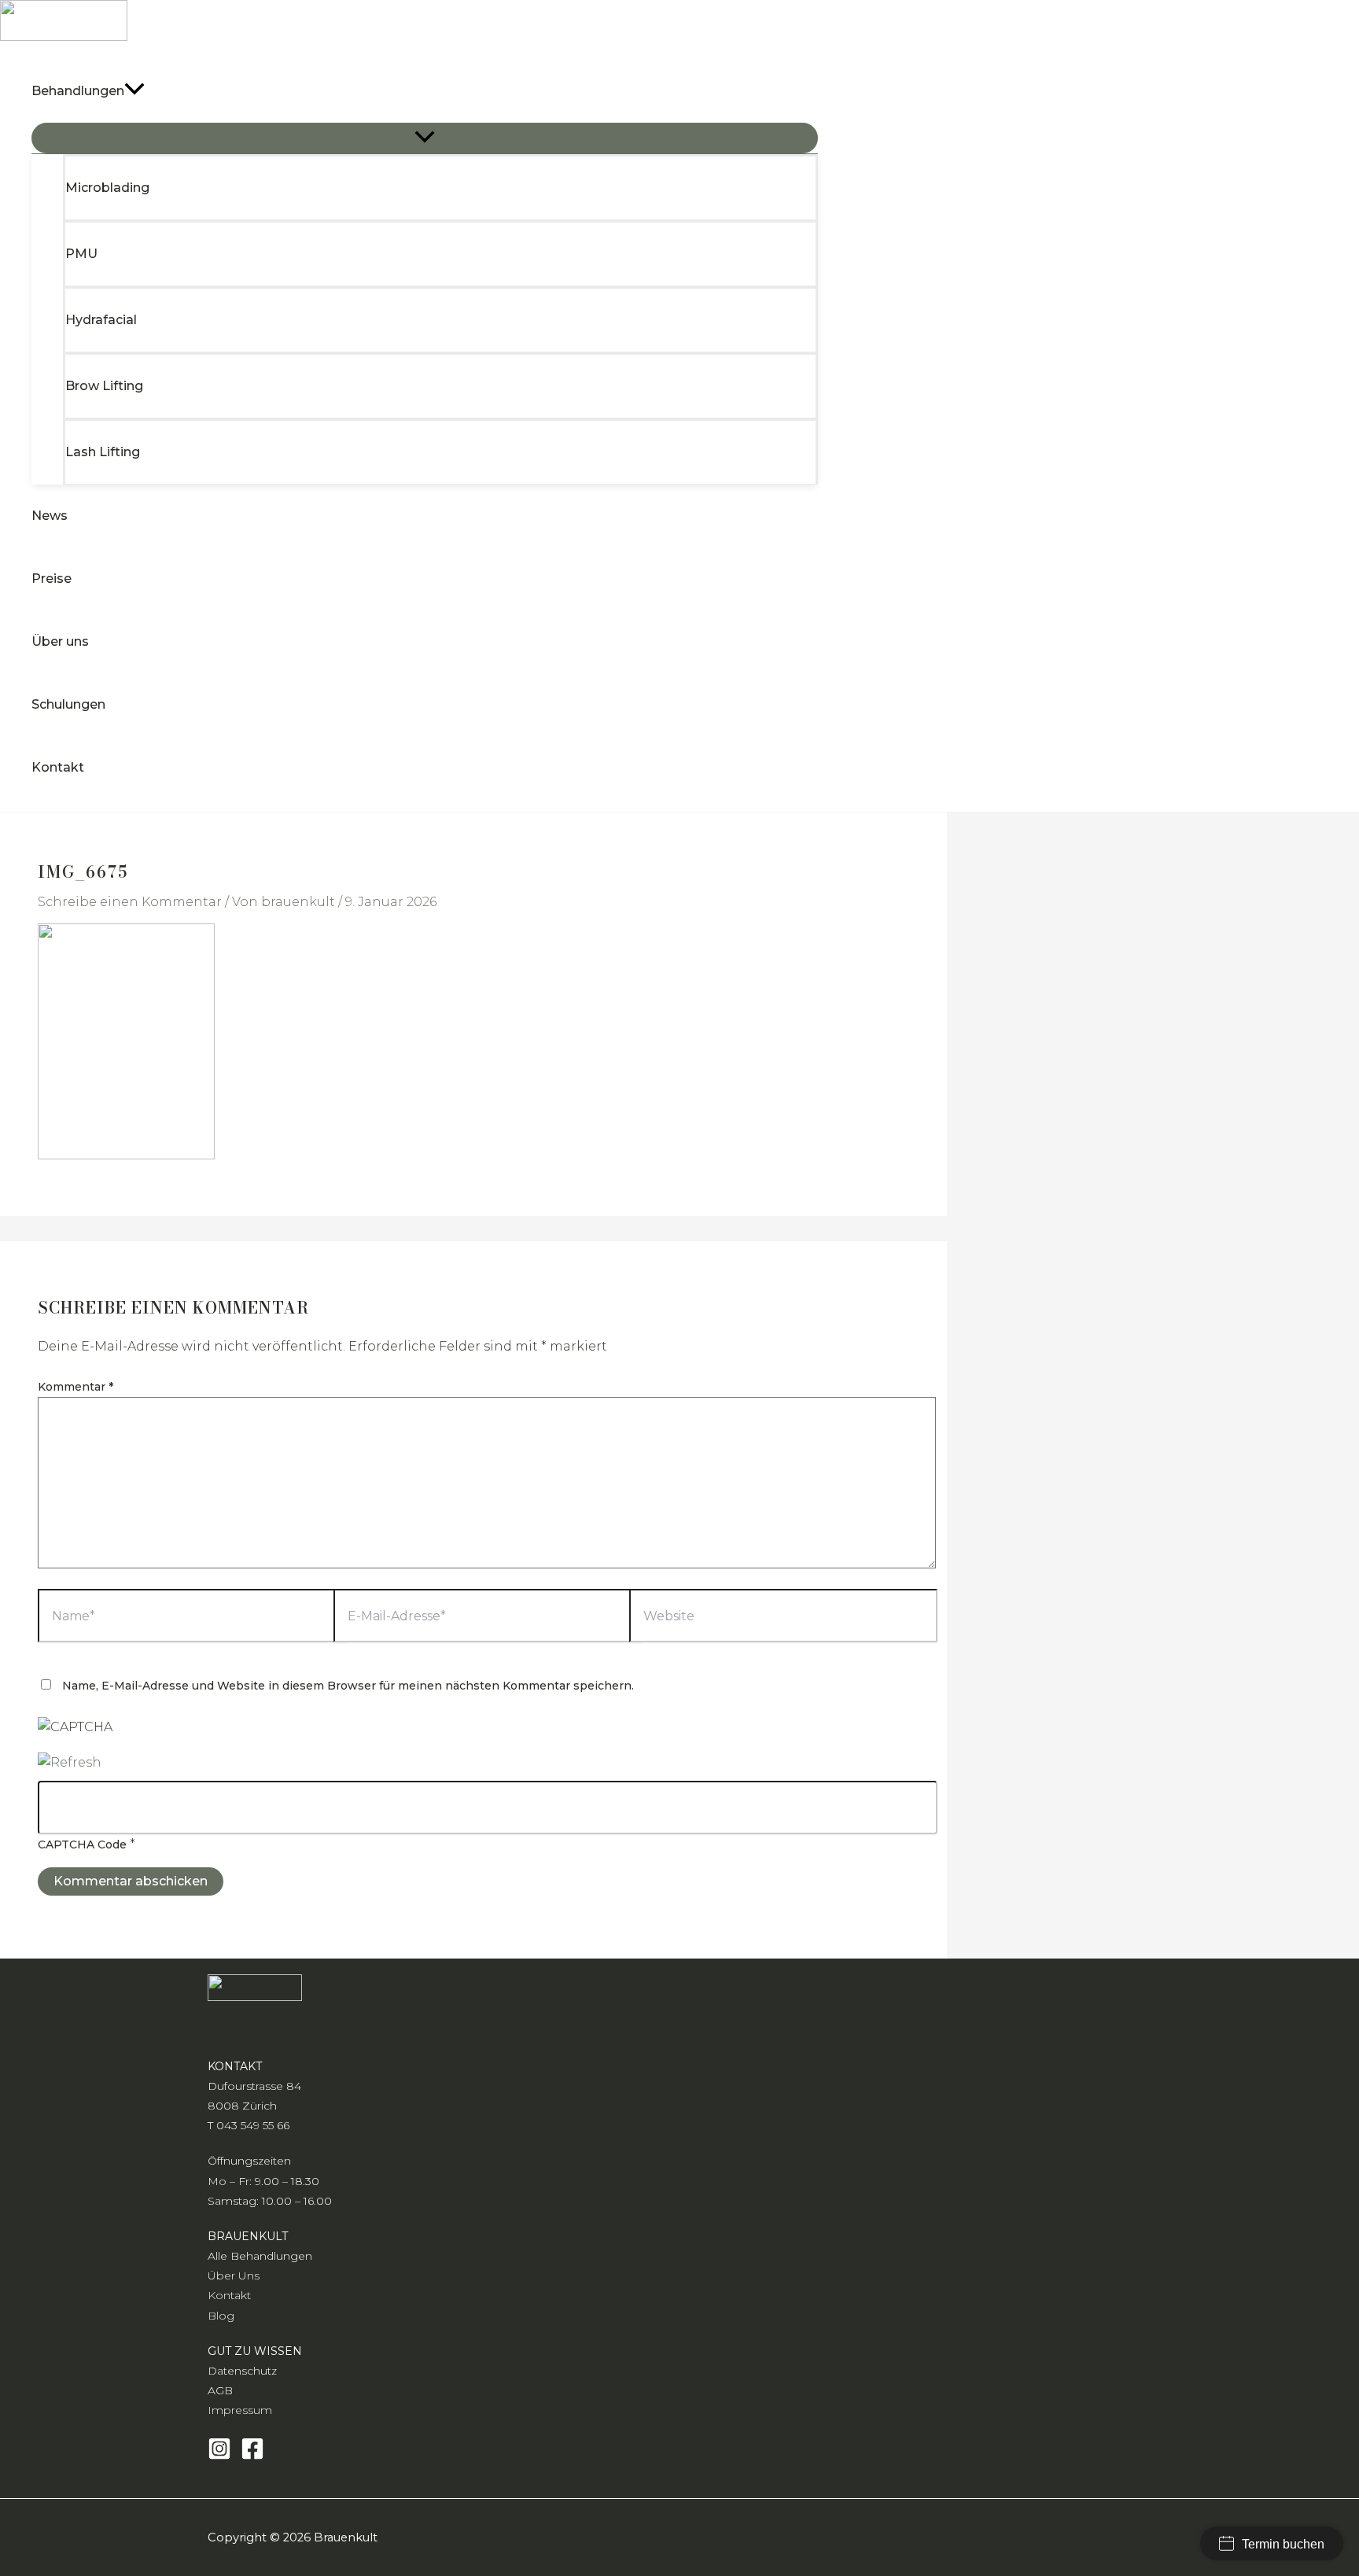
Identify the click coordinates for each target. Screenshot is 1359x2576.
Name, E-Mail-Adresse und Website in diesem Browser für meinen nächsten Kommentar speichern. (348, 1686)
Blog (221, 2316)
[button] (134, 91)
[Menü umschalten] (425, 138)
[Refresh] (70, 1762)
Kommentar (75, 1387)
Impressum (240, 2410)
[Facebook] (252, 2456)
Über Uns (234, 2276)
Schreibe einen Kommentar (130, 902)
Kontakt (229, 2295)
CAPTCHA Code (82, 1844)
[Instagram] (219, 2456)
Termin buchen (1283, 2544)
